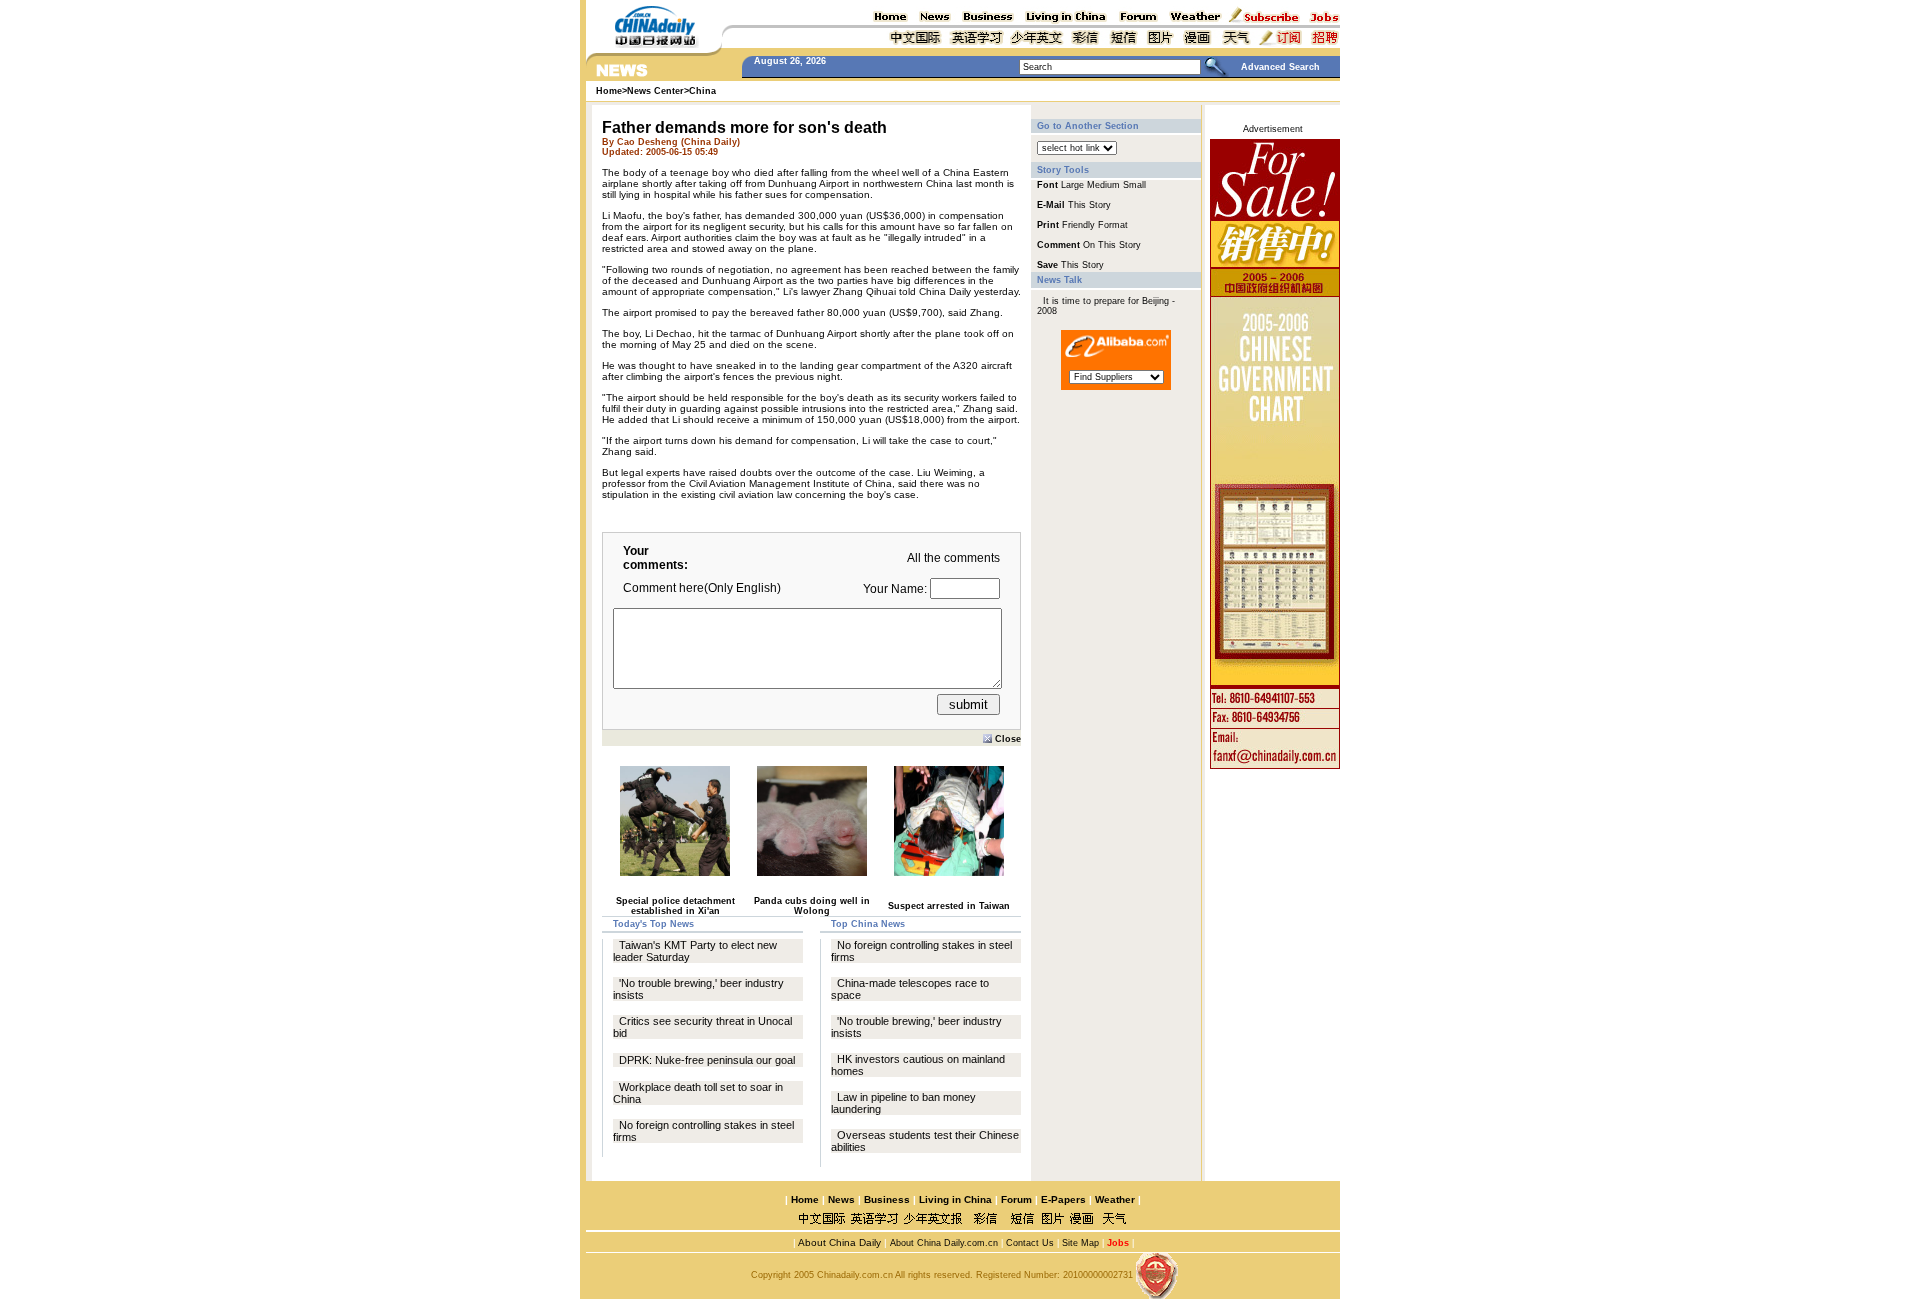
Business (887, 1199)
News (841, 1199)
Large (1072, 185)
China (702, 91)
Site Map (1080, 1243)
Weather (1113, 1199)
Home (805, 1199)
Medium (1103, 185)
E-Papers (1063, 1199)
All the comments (953, 558)
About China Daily (838, 1242)
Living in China (955, 1199)
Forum (1016, 1199)
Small (1134, 185)
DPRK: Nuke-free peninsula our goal (707, 1060)
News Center (655, 91)
